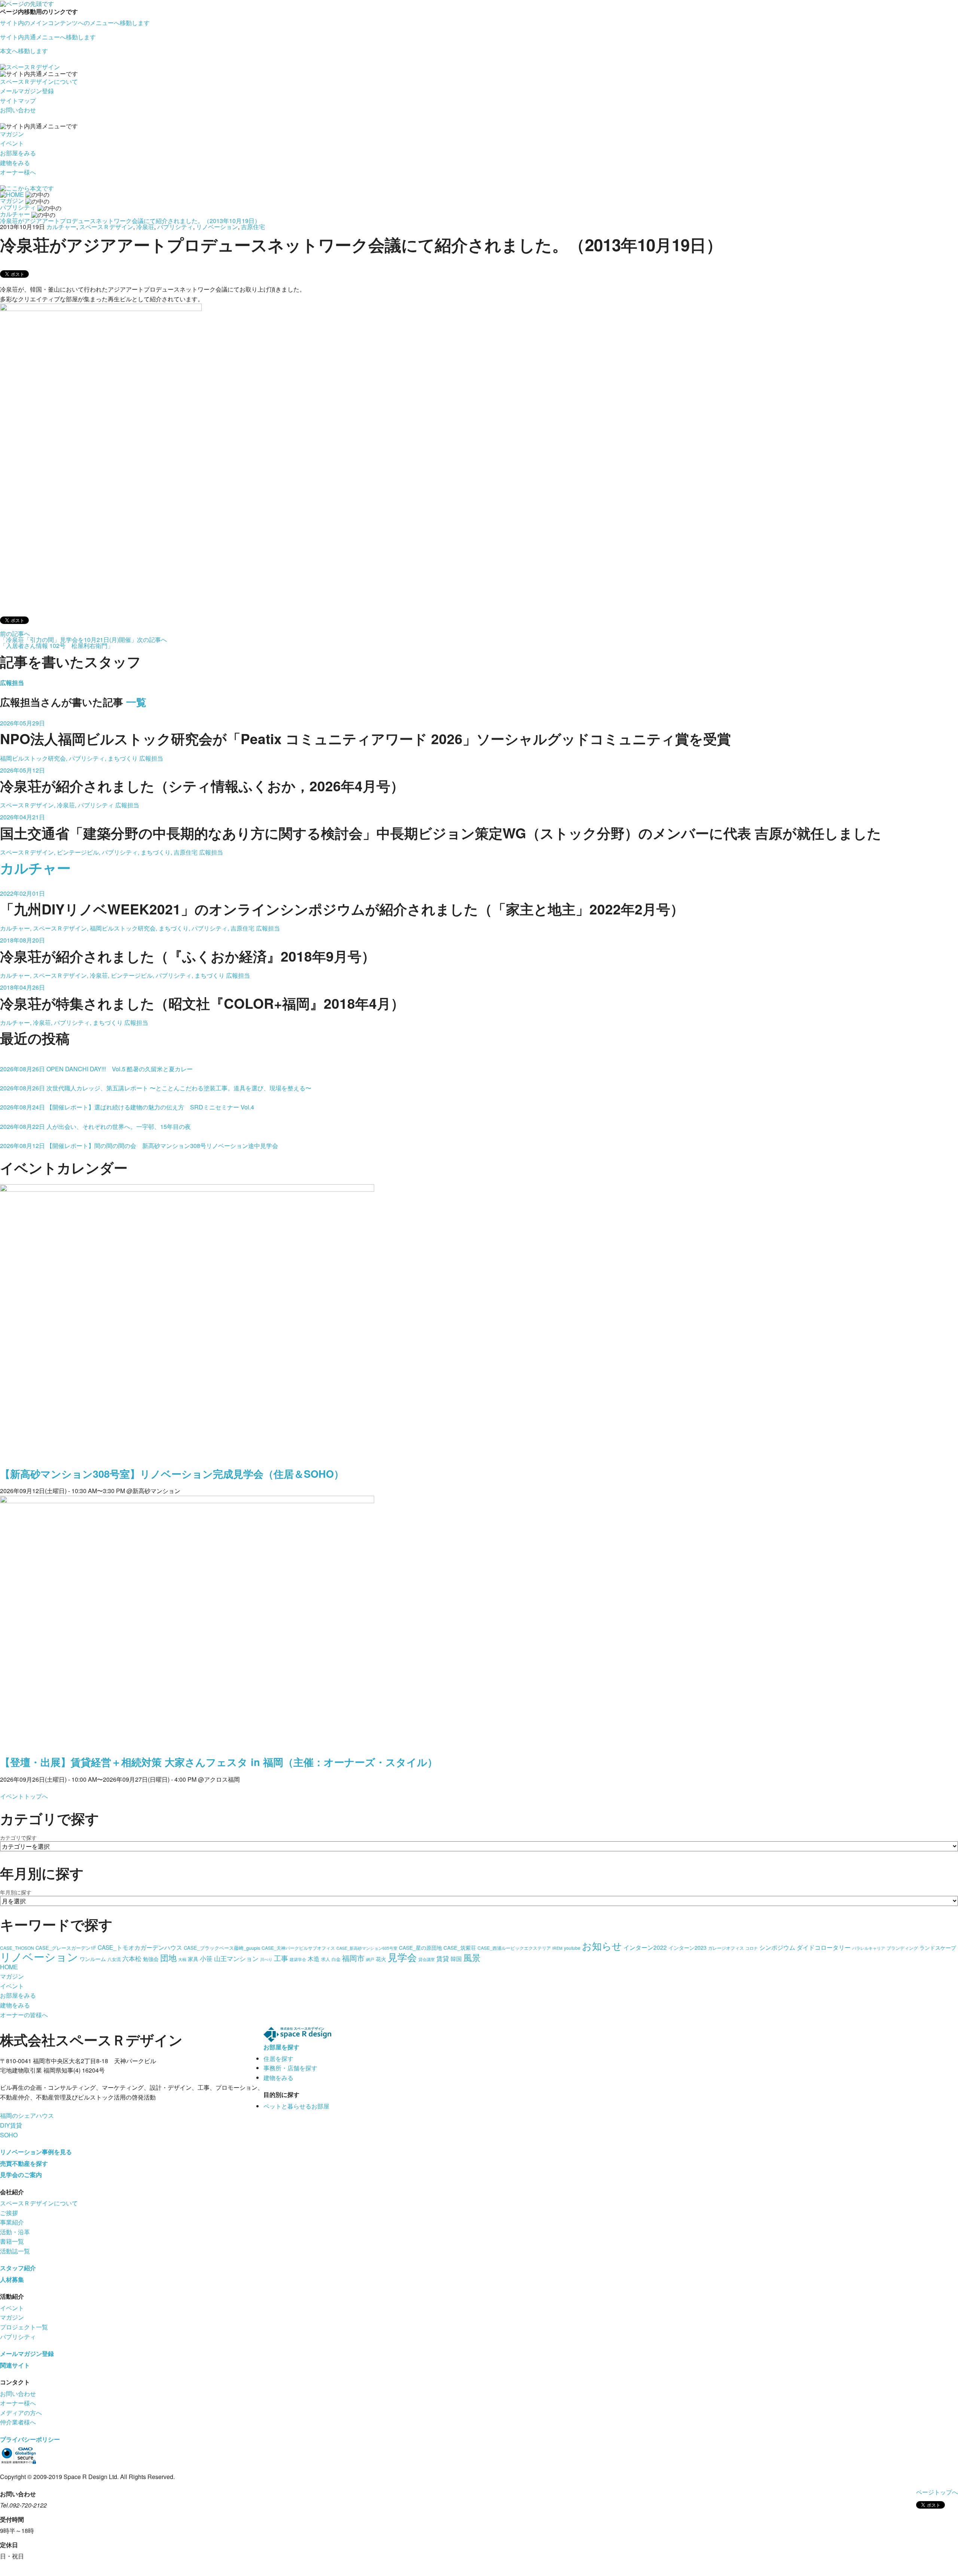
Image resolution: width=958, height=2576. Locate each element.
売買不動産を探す (24, 2163)
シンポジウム (777, 1947)
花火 (381, 1959)
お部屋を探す (281, 2047)
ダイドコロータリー (824, 1947)
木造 (314, 1958)
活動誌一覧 (15, 2251)
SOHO (9, 2135)
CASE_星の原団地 (420, 1948)
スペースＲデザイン (106, 227)
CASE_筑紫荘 (460, 1948)
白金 (336, 1959)
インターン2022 (645, 1947)
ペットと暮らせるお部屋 (296, 2106)
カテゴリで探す (18, 1837)
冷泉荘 (145, 227)
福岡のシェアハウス (27, 2115)
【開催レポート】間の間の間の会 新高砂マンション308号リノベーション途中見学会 (139, 1146)
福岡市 (353, 1958)
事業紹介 (12, 2222)
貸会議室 (427, 1959)
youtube (572, 1948)
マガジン (12, 134)
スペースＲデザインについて (39, 81)
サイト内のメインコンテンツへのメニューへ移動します (75, 23)
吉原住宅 (253, 227)
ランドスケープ (938, 1948)
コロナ (752, 1948)
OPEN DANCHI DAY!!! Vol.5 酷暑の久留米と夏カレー (96, 1069)
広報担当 (12, 683)
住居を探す (278, 2059)
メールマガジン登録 (27, 91)
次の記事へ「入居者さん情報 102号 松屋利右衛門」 (83, 643)
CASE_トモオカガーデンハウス (140, 1947)
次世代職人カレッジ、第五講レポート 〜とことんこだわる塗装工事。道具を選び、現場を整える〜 (156, 1088)
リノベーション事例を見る (36, 2152)
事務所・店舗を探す (290, 2068)
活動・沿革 (15, 2232)
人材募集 (12, 2279)
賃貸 (443, 1958)
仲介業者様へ (18, 2422)
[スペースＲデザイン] (30, 66)
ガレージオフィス (726, 1948)
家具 (193, 1959)
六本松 (132, 1958)
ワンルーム (93, 1959)
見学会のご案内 (21, 2175)
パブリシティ (175, 227)
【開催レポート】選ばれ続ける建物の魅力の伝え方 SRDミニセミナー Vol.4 (127, 1107)
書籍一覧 (12, 2241)
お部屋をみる (18, 153)
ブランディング (902, 1948)
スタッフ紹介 (18, 2268)
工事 (281, 1958)
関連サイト (15, 2365)
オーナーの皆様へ (24, 2015)
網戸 (370, 1959)
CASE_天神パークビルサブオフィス (298, 1948)
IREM (557, 1948)
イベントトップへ (24, 1796)
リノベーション (217, 227)
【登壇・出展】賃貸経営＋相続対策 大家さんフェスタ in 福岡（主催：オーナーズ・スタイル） (219, 1762)
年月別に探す (16, 1892)
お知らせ (602, 1945)
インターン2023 (687, 1948)
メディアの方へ (21, 2413)
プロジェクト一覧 (24, 2327)
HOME (9, 1967)
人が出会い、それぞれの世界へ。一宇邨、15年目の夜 (95, 1126)
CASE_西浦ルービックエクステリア (514, 1948)
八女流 (114, 1959)
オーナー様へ (18, 172)
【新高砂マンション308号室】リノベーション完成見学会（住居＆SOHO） (172, 1474)
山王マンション (236, 1958)
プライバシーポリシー (30, 2439)
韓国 (456, 1959)
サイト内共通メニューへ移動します (48, 37)
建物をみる (15, 163)
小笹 (206, 1958)
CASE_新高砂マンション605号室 (367, 1948)
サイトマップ (18, 101)
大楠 (182, 1959)
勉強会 (151, 1959)
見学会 (402, 1957)
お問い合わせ (18, 110)
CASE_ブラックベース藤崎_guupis (222, 1948)
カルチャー (61, 227)
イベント (12, 143)
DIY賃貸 (11, 2125)
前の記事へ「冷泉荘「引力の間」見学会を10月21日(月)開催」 (68, 637)
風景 (472, 1957)
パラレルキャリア (869, 1948)
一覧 (136, 702)
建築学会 (298, 1959)
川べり (266, 1959)
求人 (326, 1959)
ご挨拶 (9, 2213)
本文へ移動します (24, 51)
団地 (168, 1957)
